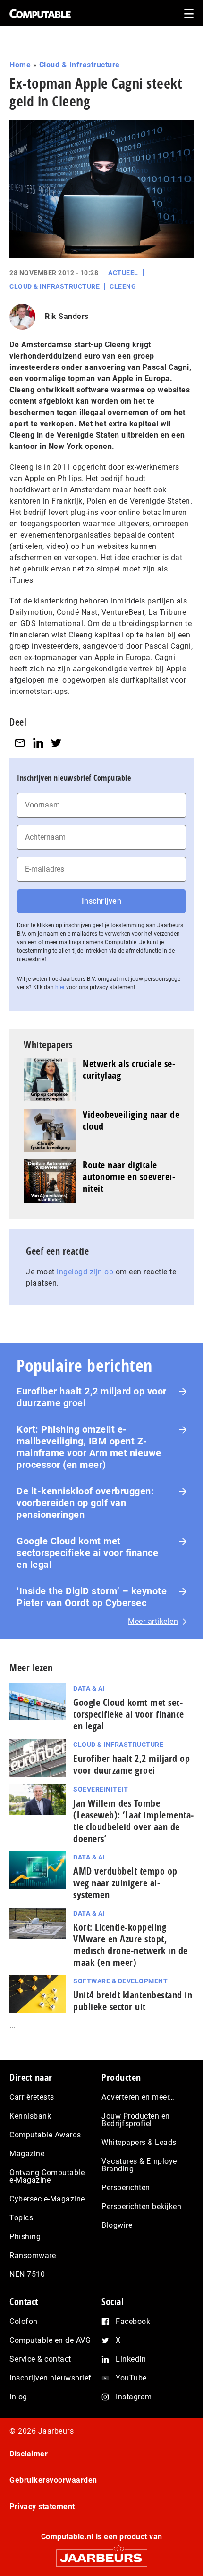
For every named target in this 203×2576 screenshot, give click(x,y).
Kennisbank (30, 2116)
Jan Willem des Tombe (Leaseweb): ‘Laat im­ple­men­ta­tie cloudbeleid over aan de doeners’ (133, 1821)
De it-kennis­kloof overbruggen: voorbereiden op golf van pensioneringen (85, 1503)
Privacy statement (42, 2507)
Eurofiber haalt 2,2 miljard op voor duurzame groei (92, 1397)
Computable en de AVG (50, 2340)
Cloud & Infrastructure (80, 65)
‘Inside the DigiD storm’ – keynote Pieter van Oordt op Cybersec (92, 1597)
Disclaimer (29, 2454)
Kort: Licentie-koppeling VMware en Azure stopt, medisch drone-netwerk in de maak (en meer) (131, 1945)
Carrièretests (32, 2097)
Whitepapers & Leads (139, 2142)
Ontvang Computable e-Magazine (47, 2176)
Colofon (24, 2321)
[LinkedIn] (38, 743)
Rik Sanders (67, 316)
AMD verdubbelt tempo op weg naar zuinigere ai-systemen (125, 1883)
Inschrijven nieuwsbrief (51, 2378)
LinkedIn (131, 2359)
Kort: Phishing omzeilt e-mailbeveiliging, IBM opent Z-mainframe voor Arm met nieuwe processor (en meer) (89, 1447)
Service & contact (40, 2359)
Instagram (134, 2397)
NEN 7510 (27, 2274)
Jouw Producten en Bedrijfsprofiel (136, 2120)
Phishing (25, 2237)
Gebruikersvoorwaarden (53, 2480)
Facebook (133, 2321)
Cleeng (123, 286)
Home (20, 65)
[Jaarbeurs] (101, 2554)
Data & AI (89, 1688)
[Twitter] (56, 743)
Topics (21, 2218)
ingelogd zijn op (85, 1272)
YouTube (131, 2378)
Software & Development (120, 1981)
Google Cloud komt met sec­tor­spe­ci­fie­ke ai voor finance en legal (129, 1714)
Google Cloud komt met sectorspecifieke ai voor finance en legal (87, 1553)
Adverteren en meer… (138, 2097)
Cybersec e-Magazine (47, 2199)
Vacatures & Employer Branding (140, 2165)
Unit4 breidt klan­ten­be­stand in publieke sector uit (133, 2001)
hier (60, 987)
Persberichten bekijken (141, 2206)
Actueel (123, 273)
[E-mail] (20, 743)
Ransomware (33, 2255)
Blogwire (117, 2225)
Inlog (18, 2397)
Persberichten (126, 2188)
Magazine (27, 2154)
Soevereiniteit (101, 1789)
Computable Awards (45, 2135)
